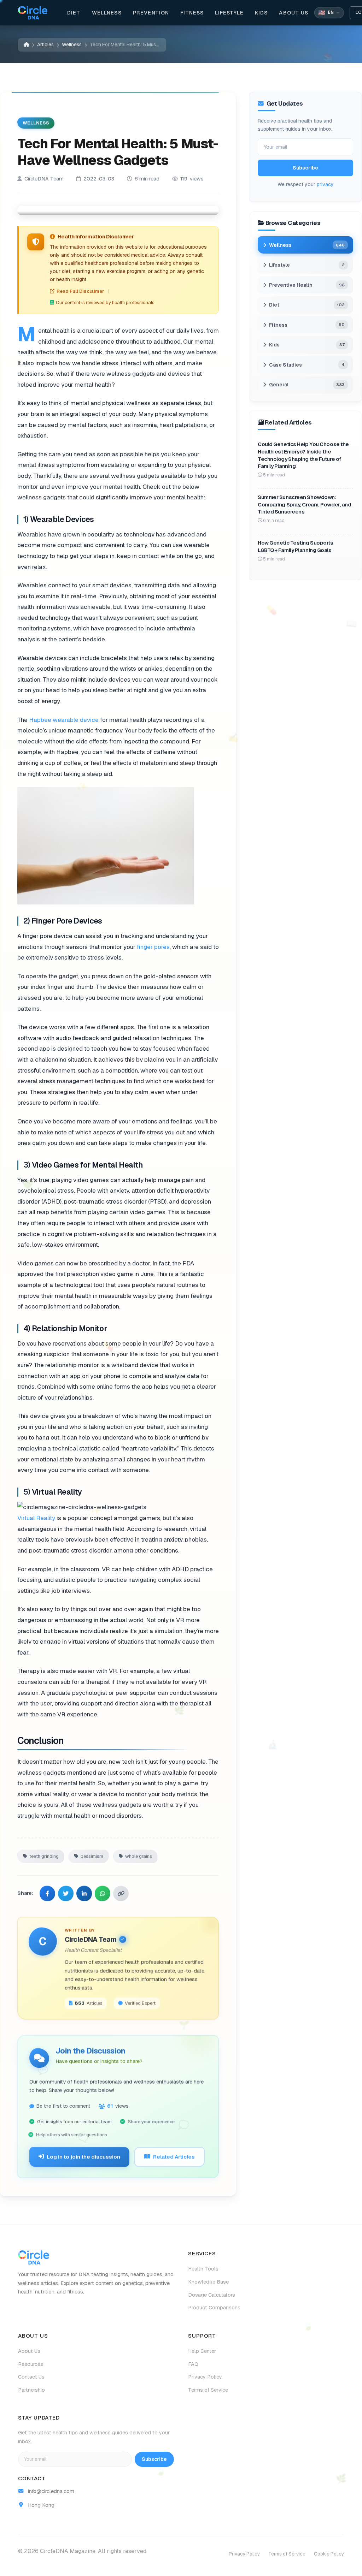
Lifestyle (229, 13)
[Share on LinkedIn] (84, 1893)
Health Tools (203, 2269)
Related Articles (174, 2156)
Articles (45, 44)
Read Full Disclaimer (80, 291)
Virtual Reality (36, 1518)
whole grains (139, 1855)
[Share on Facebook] (47, 1893)
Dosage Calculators (212, 2295)
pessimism (92, 1855)
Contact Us (31, 2377)
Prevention (151, 13)
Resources (31, 2364)
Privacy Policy (205, 2377)
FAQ (193, 2364)
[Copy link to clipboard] (121, 1893)
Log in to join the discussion (83, 2156)
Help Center (202, 2351)
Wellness (107, 13)
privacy (325, 184)
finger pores (153, 946)
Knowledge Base (208, 2282)
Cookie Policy (329, 2554)
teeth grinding (44, 1855)
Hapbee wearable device (64, 719)
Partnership (31, 2390)
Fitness (192, 13)
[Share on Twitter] (66, 1893)
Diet (74, 13)
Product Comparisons (214, 2308)
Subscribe (305, 168)
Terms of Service (208, 2390)
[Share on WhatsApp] (103, 1893)
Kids (261, 13)
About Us (294, 13)
